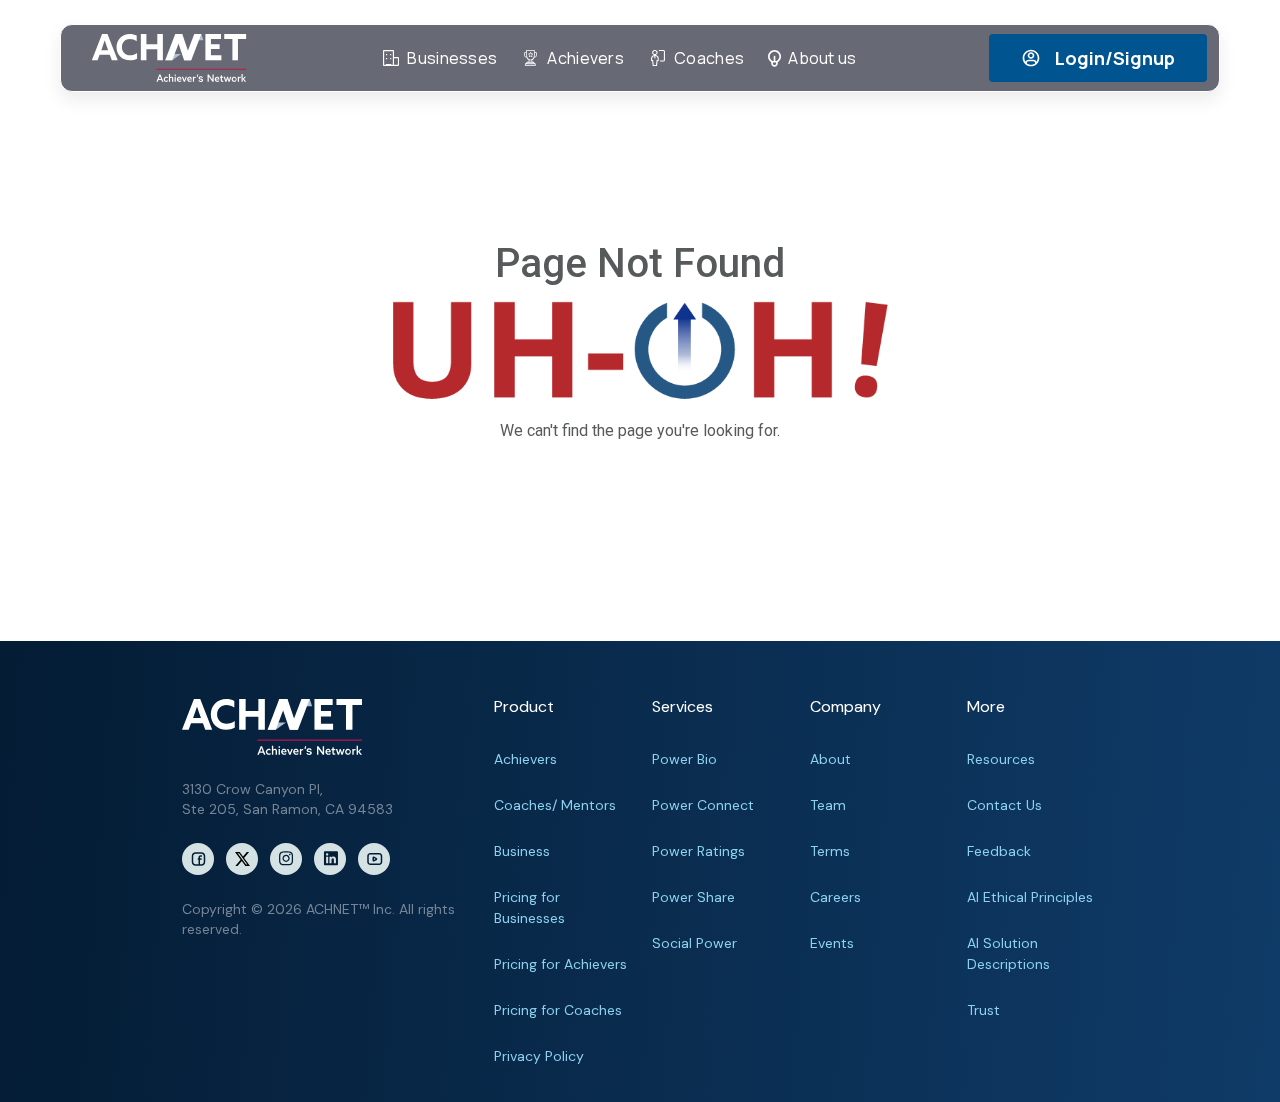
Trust (983, 1010)
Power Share (693, 897)
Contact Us (1004, 805)
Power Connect (703, 805)
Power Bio (684, 759)
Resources (1001, 759)
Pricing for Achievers (560, 964)
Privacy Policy (539, 1056)
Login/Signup (1115, 58)
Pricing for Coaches (558, 1010)
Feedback (999, 851)
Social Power (694, 943)
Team (828, 805)
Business (522, 851)
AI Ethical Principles (1030, 897)
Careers (835, 897)
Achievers (525, 759)
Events (832, 943)
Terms (830, 851)
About (830, 759)
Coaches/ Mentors (555, 805)
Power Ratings (698, 851)
